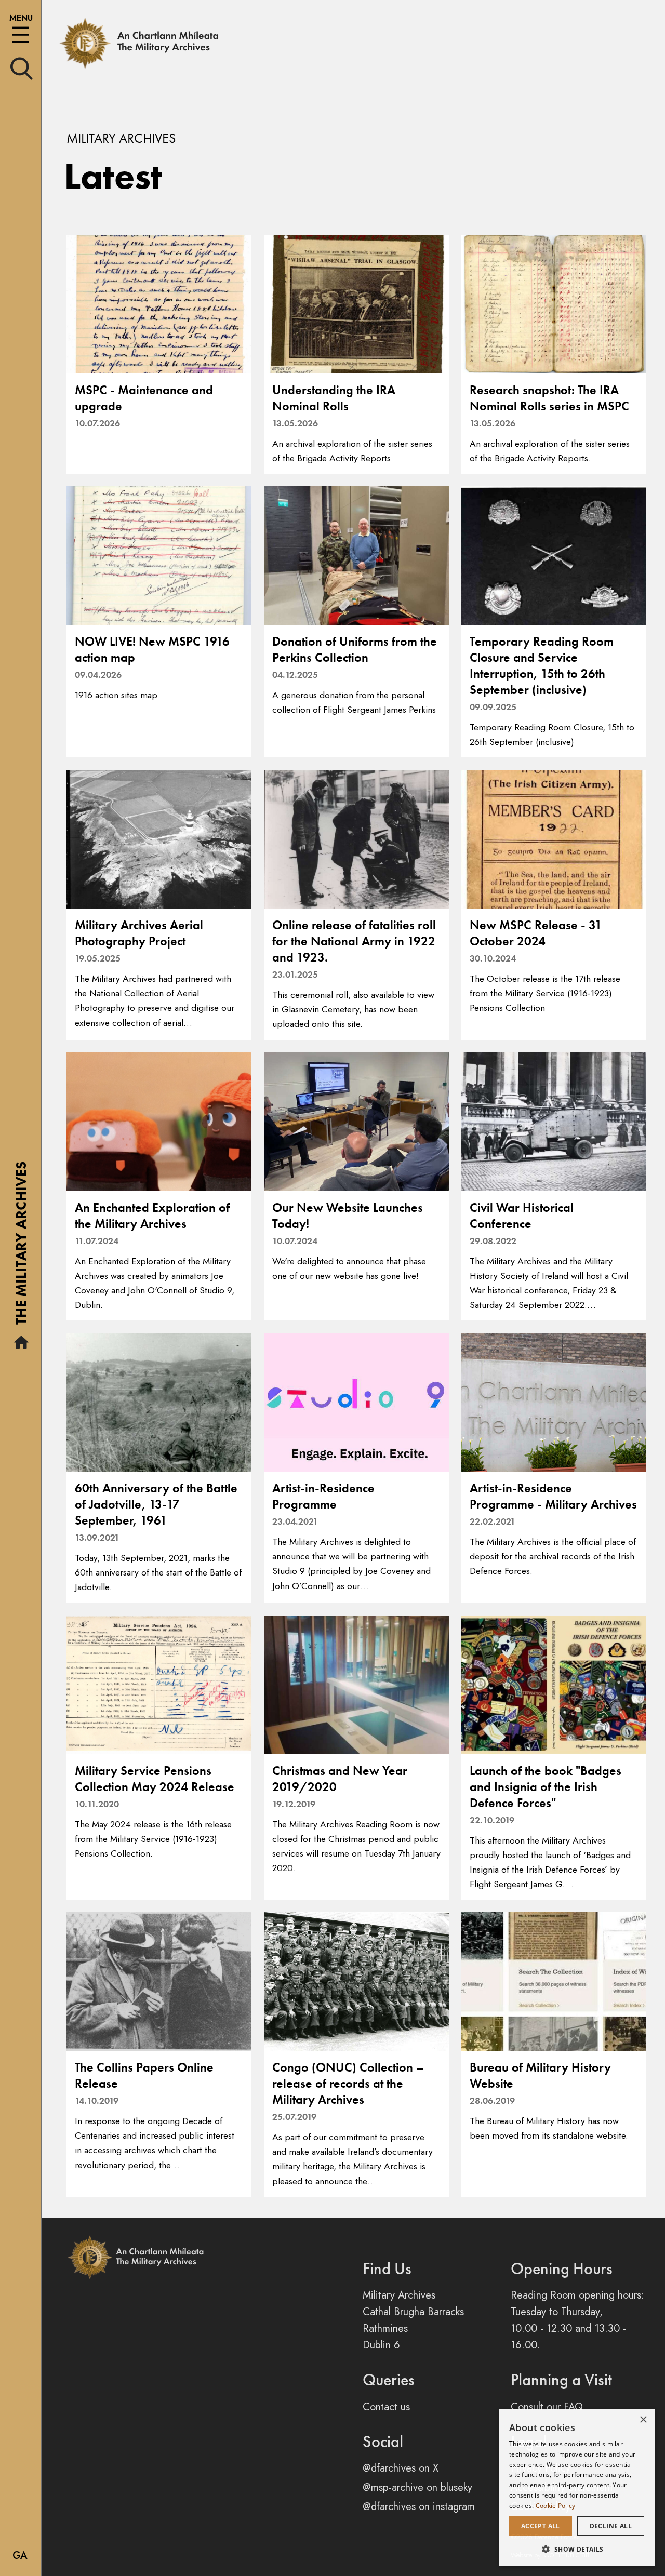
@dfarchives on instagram (419, 2507)
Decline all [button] (611, 2526)
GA (20, 2555)
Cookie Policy (556, 2506)
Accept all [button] (541, 2526)
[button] (577, 2549)
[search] (22, 68)
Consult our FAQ (547, 2407)
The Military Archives (21, 1247)
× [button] (643, 2420)
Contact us (386, 2407)
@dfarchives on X (401, 2468)
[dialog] (577, 2487)
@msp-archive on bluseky (417, 2487)
